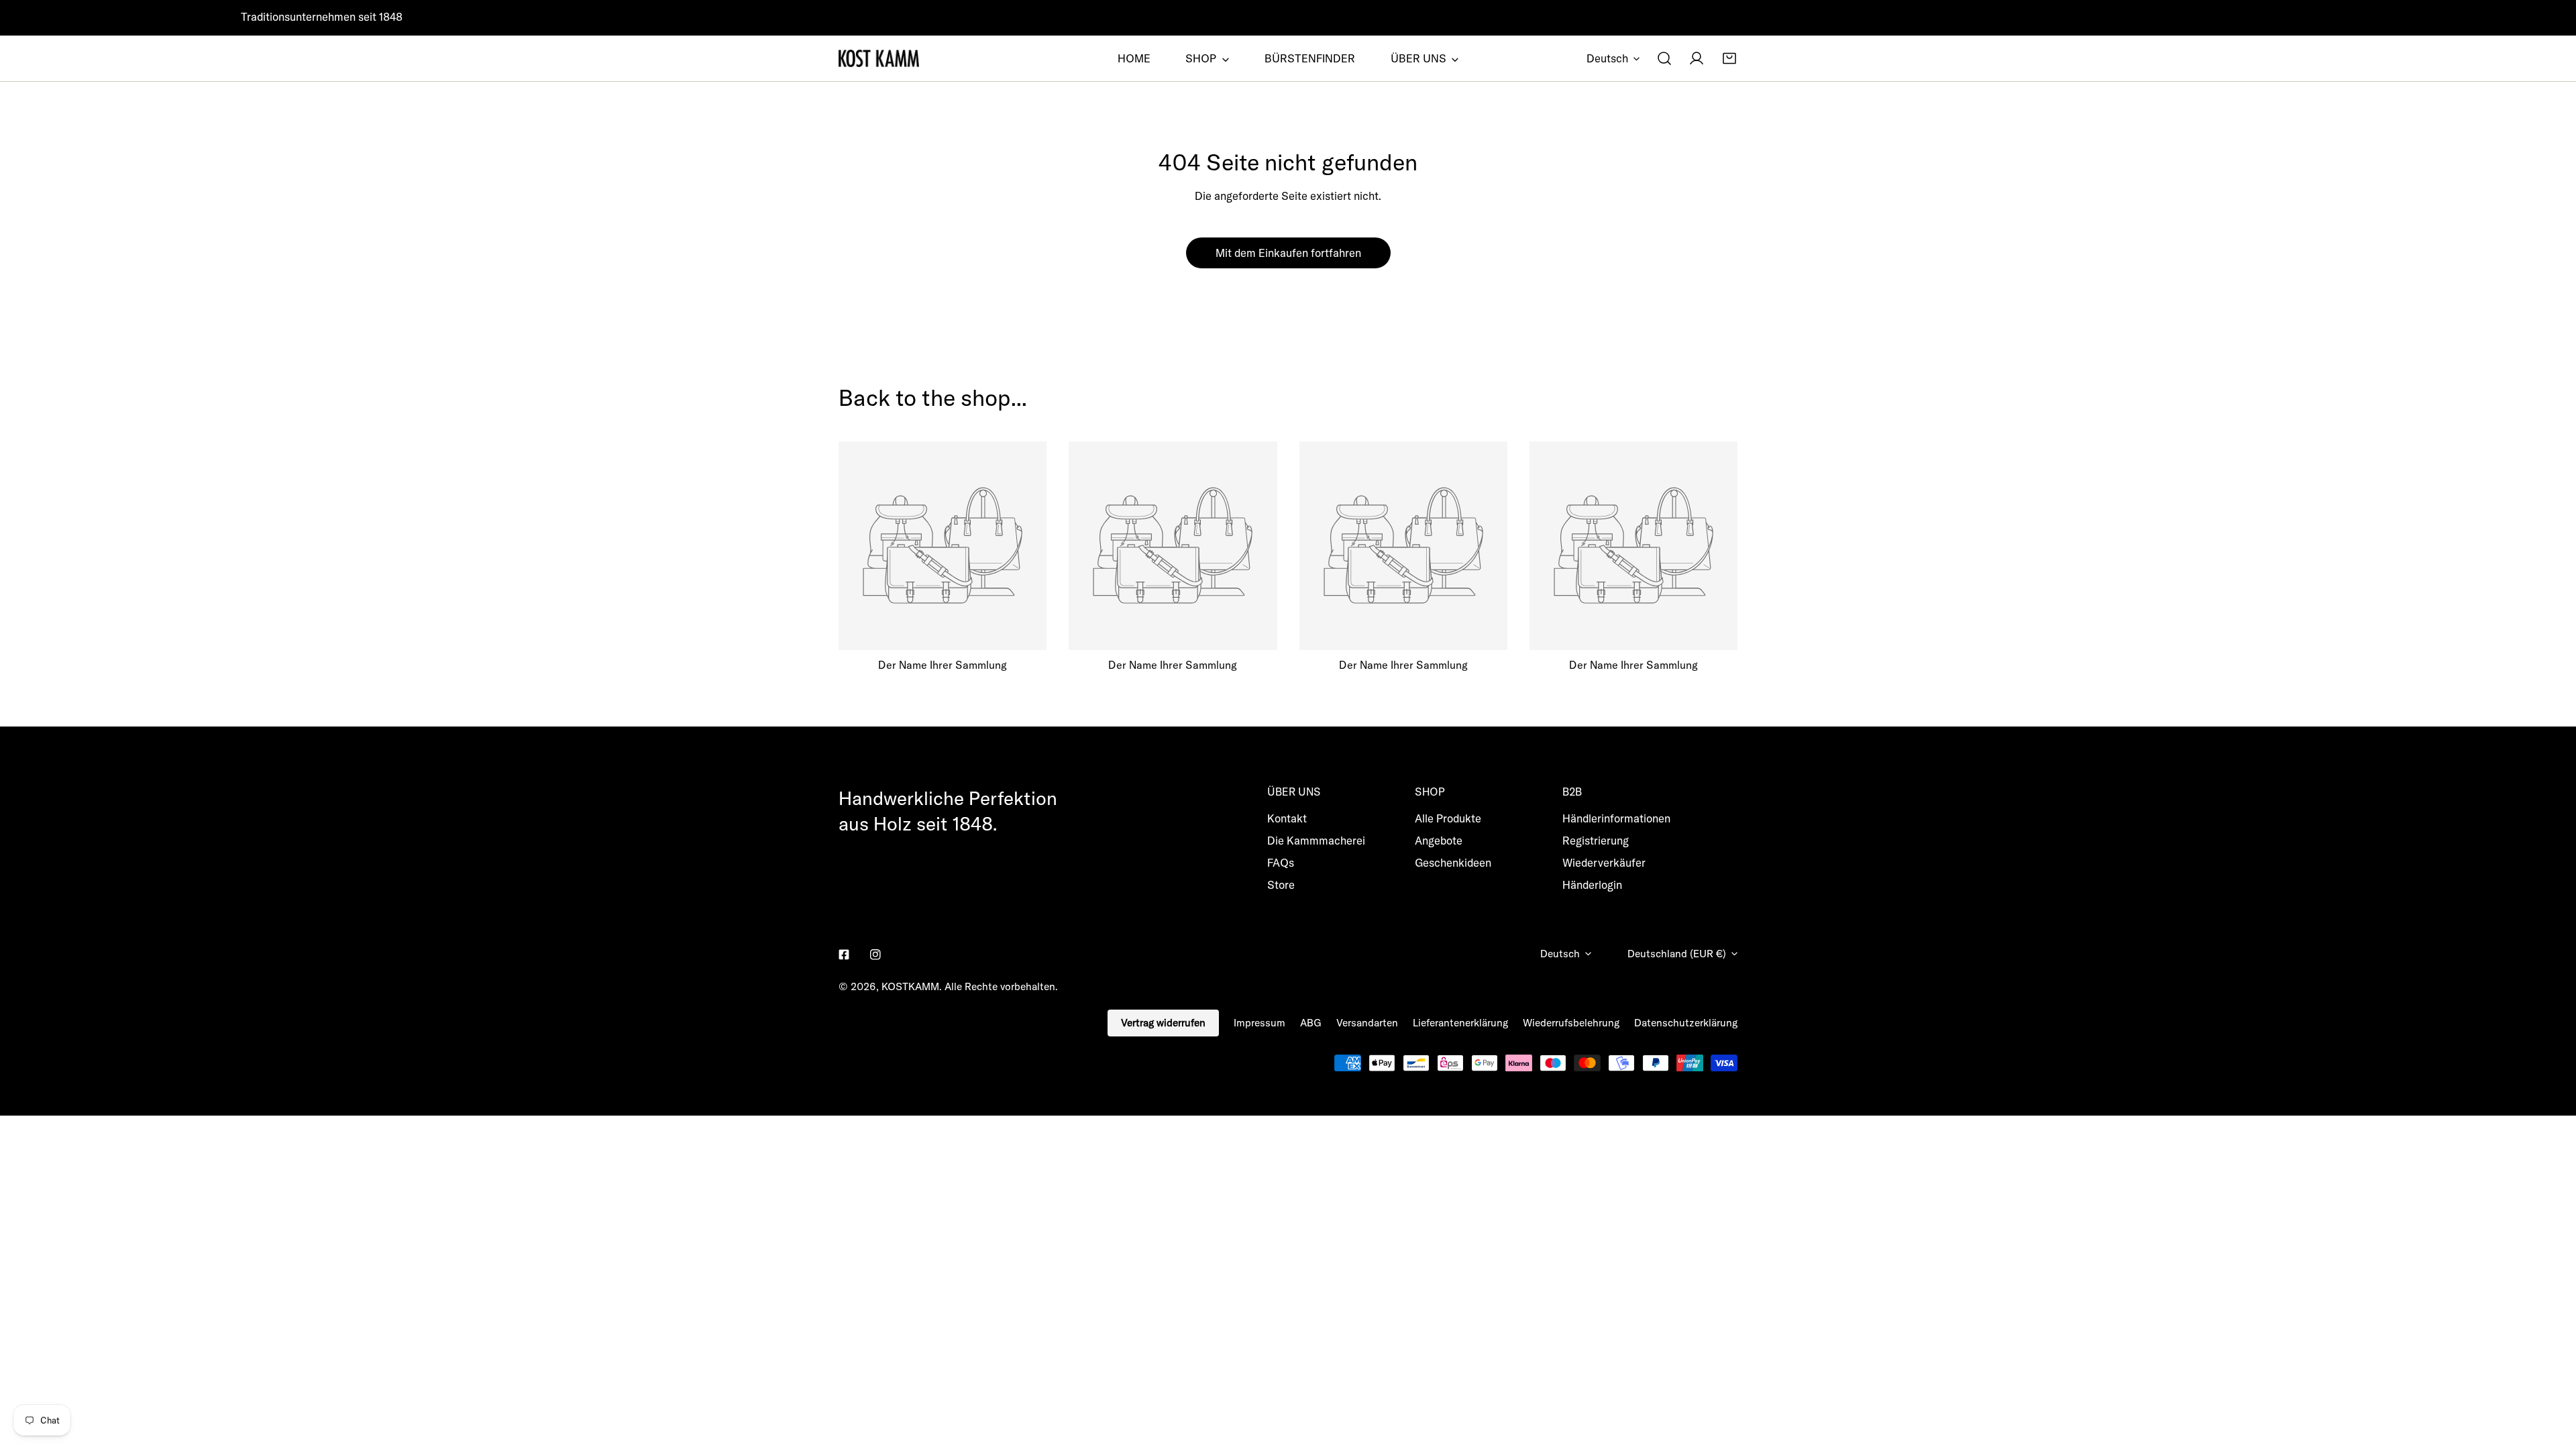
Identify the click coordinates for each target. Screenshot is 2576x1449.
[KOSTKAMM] (879, 58)
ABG (1311, 1023)
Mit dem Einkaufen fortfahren (1288, 253)
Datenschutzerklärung (1686, 1023)
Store (1281, 884)
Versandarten (1367, 1023)
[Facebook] (844, 955)
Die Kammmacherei (1316, 840)
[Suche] (1664, 58)
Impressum (1259, 1023)
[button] (1729, 58)
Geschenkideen (1453, 862)
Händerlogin (1592, 884)
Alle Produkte (1448, 818)
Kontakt (1287, 818)
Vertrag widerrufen (1163, 1023)
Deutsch (1607, 58)
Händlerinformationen (1616, 818)
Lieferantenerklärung (1460, 1023)
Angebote (1439, 840)
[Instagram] (875, 955)
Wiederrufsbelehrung (1571, 1023)
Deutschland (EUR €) (1677, 954)
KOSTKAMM (910, 986)
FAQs (1281, 862)
